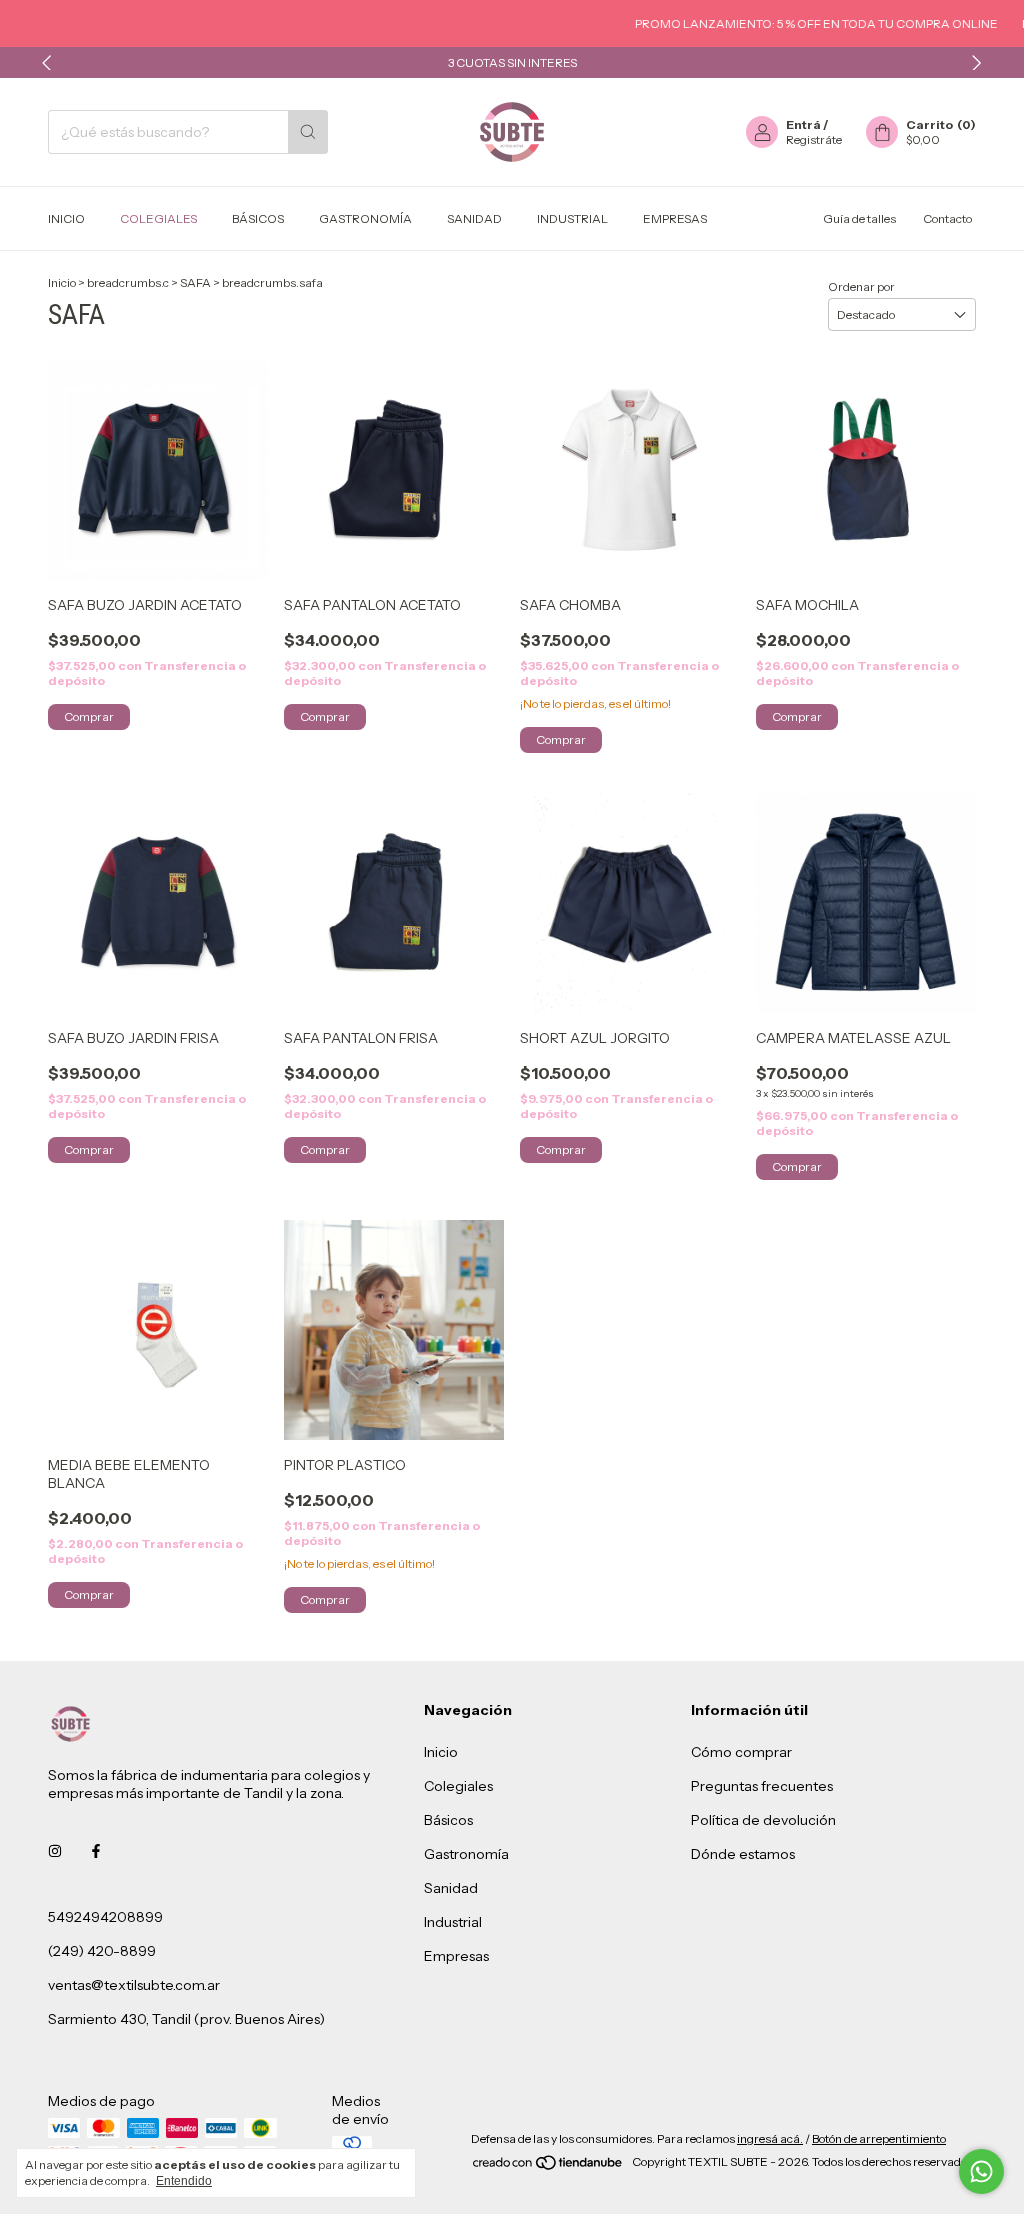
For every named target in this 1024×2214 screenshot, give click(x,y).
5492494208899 (105, 1917)
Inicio (66, 218)
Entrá (803, 124)
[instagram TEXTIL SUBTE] (55, 1851)
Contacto (947, 218)
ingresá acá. (770, 2138)
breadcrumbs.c (128, 282)
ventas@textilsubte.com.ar (134, 1985)
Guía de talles (859, 218)
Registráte (814, 139)
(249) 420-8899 (102, 1951)
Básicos (258, 218)
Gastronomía (365, 218)
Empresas (675, 218)
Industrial (572, 218)
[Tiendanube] (548, 2166)
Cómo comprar (741, 1752)
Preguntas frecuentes (762, 1786)
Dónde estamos (743, 1854)
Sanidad (474, 218)
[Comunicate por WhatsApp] (981, 2171)
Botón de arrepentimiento (879, 2138)
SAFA (195, 282)
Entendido (184, 2181)
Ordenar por (861, 286)
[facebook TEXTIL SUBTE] (96, 1851)
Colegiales (158, 218)
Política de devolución (763, 1820)
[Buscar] (308, 132)
